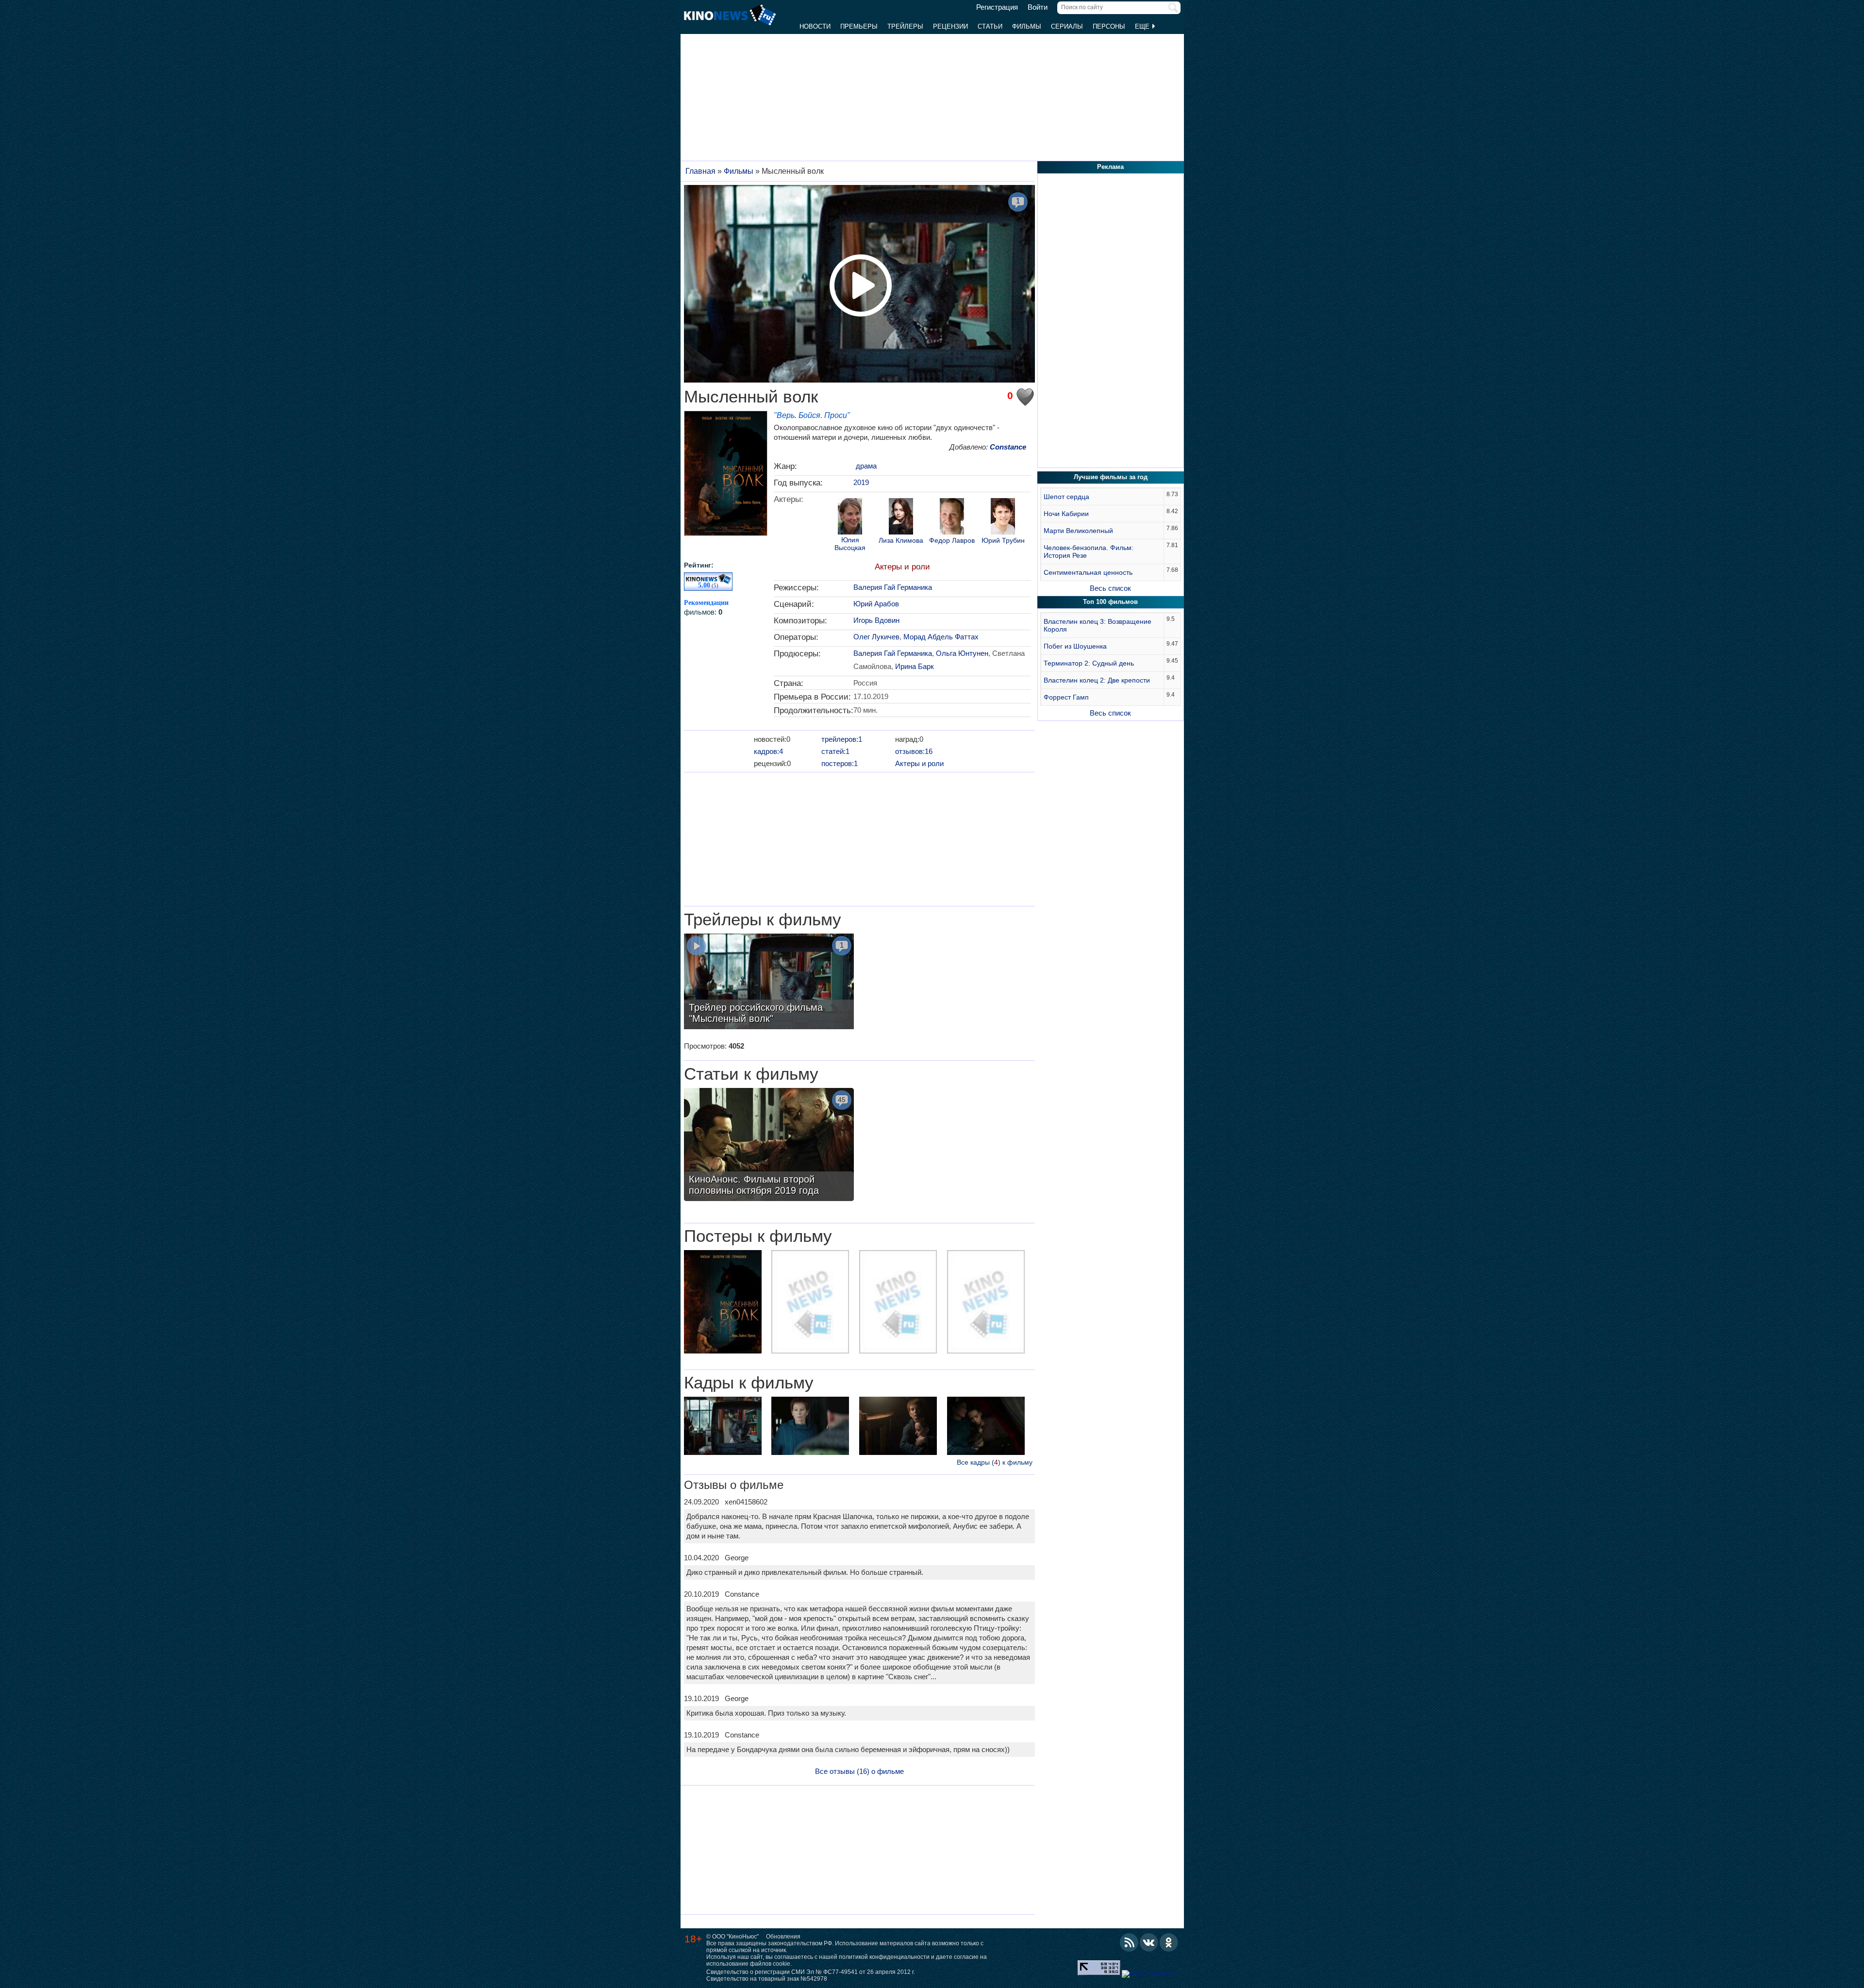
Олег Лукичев (876, 637)
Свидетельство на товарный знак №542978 (767, 1979)
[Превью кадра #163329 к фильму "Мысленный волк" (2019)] (986, 1427)
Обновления (783, 1937)
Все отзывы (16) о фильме (859, 1771)
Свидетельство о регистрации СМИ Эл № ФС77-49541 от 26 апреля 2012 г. (811, 1972)
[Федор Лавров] (952, 518)
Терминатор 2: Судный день (1089, 663)
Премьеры (859, 26)
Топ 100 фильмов (1110, 602)
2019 (861, 482)
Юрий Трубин (1003, 541)
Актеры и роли (902, 567)
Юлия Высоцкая (850, 544)
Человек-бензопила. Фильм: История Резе (1089, 551)
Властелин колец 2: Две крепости (1097, 680)
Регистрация (997, 7)
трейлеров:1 (842, 739)
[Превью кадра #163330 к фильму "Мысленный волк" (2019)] (723, 1427)
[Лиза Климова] (901, 518)
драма (866, 466)
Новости (815, 26)
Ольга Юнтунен (962, 653)
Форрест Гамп (1066, 697)
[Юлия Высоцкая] (850, 518)
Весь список (1110, 588)
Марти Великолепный (1078, 531)
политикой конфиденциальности (884, 1957)
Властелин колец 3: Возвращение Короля (1098, 625)
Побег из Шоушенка (1075, 646)
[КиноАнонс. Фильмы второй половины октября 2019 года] (769, 1146)
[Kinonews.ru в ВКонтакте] (1149, 1942)
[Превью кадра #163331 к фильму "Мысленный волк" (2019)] (810, 1427)
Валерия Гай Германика (893, 587)
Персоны (1109, 26)
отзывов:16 (914, 751)
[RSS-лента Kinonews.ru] (1129, 1942)
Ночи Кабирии (1066, 514)
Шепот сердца (1066, 497)
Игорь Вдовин (876, 620)
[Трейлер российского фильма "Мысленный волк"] (769, 983)
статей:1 (835, 751)
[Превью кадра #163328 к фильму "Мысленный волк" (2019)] (898, 1427)
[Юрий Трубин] (1003, 518)
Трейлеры (905, 26)
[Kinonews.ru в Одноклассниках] (1169, 1942)
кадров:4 (768, 751)
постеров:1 (840, 763)
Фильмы (1027, 26)
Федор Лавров (952, 541)
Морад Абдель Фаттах (941, 637)
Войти (1038, 7)
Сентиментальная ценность (1088, 572)
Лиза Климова (901, 541)
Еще (1143, 26)
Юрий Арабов (876, 604)
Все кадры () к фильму (995, 1462)
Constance (1008, 447)
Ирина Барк (915, 666)
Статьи (990, 26)
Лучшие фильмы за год (1111, 477)
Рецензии (950, 26)
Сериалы (1067, 26)
